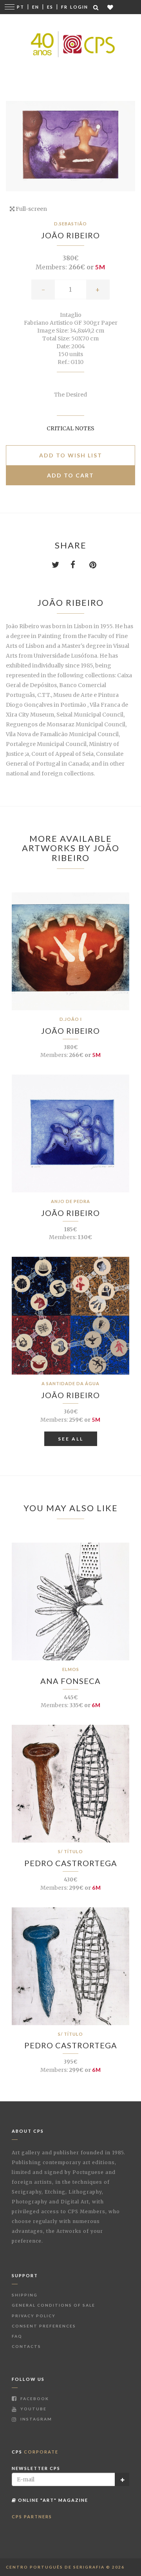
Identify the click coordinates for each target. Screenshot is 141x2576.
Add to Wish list (71, 455)
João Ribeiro (70, 235)
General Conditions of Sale (53, 2305)
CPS (35, 2452)
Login (79, 7)
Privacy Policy (34, 2316)
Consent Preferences (44, 2326)
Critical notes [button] (70, 428)
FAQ (17, 2336)
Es (50, 7)
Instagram (35, 2419)
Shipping (25, 2295)
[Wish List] (111, 7)
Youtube (33, 2409)
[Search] (96, 7)
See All (71, 1439)
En (36, 7)
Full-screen (31, 209)
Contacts (26, 2346)
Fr (64, 7)
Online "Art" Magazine (52, 2500)
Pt (21, 7)
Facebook (34, 2399)
